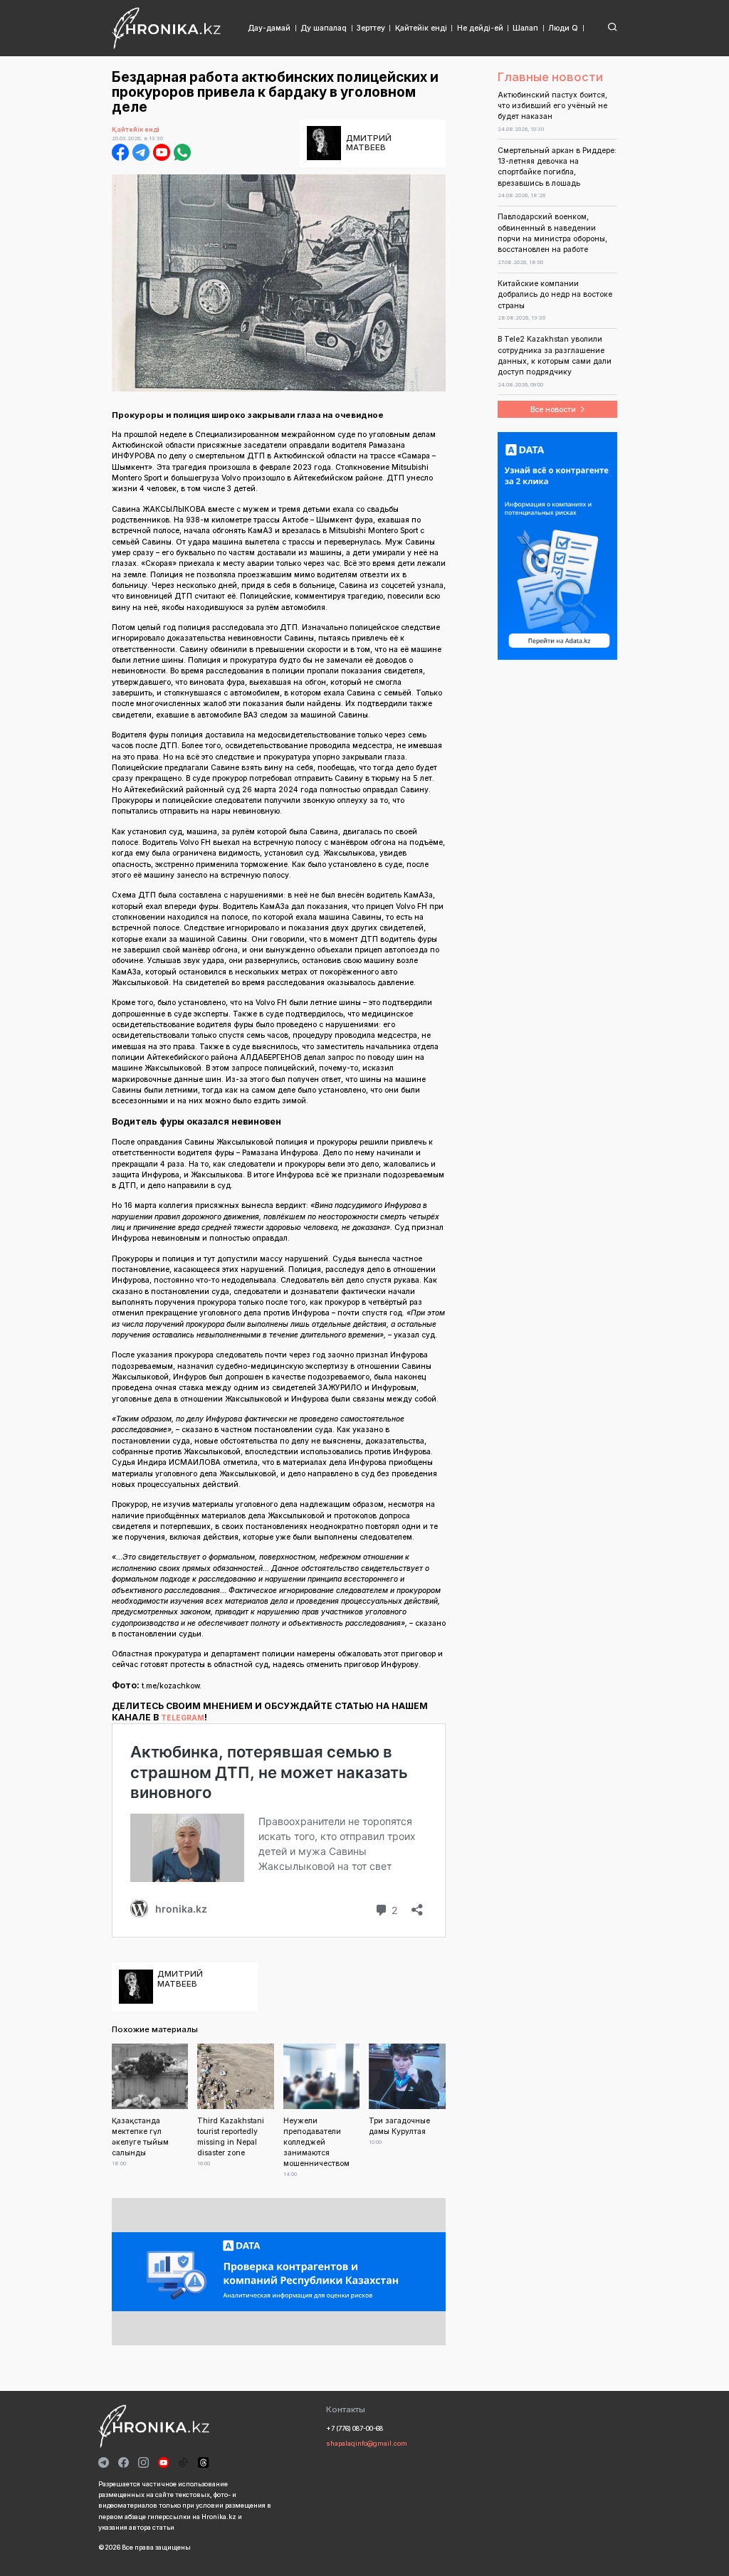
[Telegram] (141, 152)
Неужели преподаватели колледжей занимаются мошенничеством (316, 2141)
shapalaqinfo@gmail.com (367, 2443)
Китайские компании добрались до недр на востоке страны (555, 294)
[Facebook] (120, 152)
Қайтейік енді (421, 28)
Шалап (525, 28)
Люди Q (563, 28)
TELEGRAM (183, 1718)
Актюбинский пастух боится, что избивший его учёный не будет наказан (552, 106)
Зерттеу (371, 28)
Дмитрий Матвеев (369, 143)
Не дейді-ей (480, 28)
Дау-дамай (269, 28)
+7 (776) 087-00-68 (355, 2428)
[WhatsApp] (182, 152)
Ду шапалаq (324, 28)
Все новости (553, 409)
